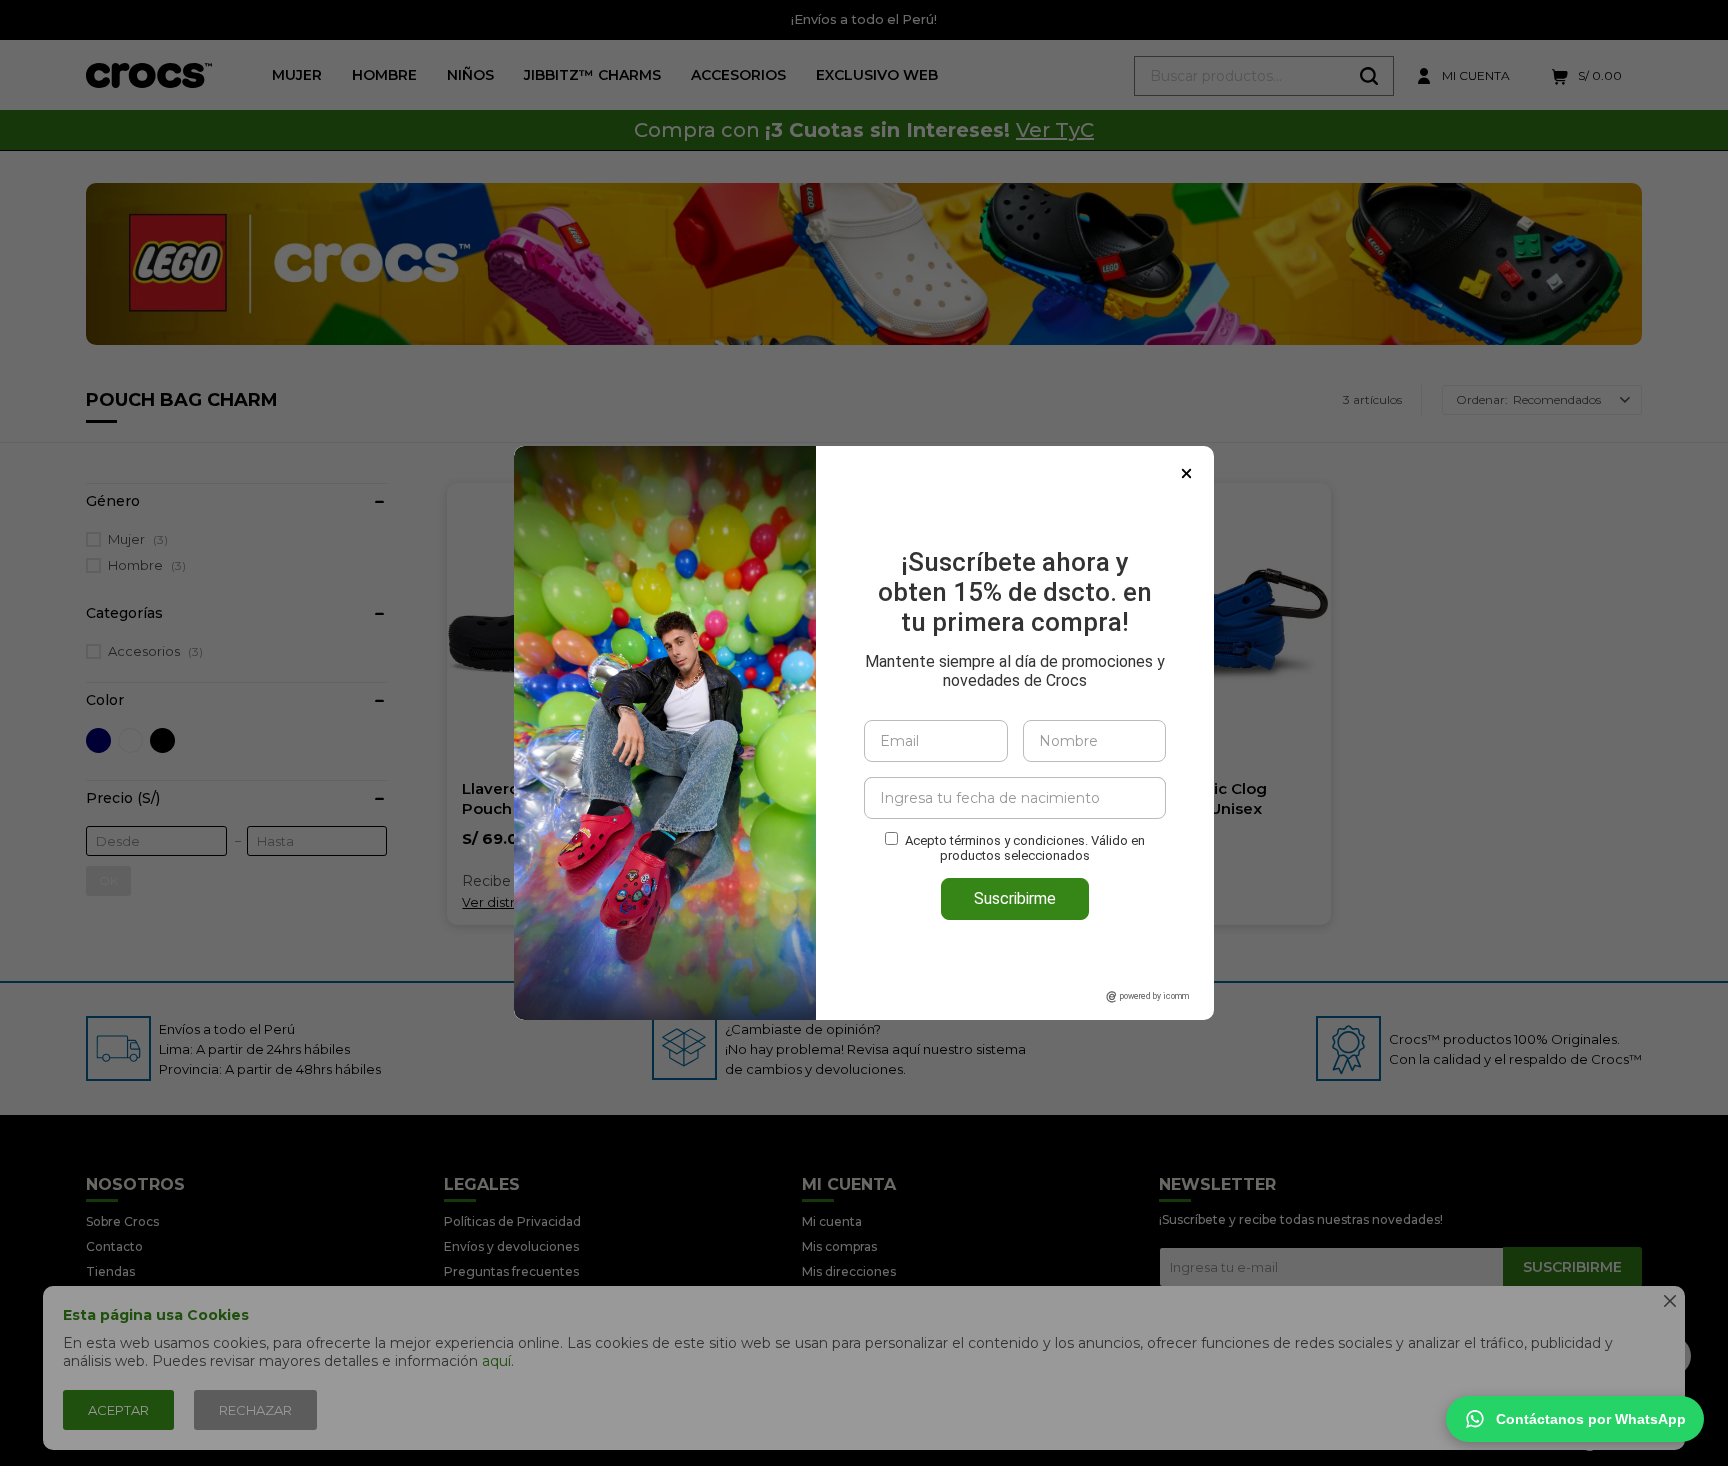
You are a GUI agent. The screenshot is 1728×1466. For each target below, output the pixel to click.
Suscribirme (1015, 898)
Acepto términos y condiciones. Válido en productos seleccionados (1025, 848)
